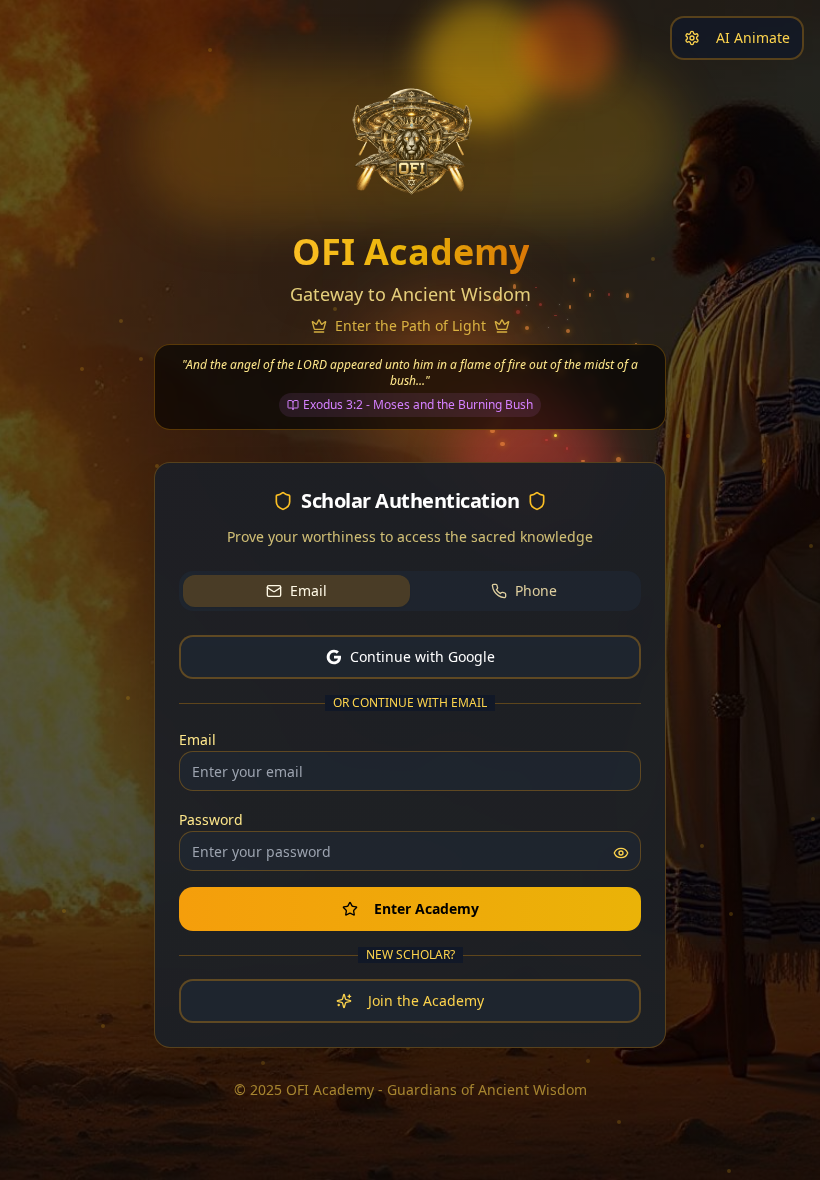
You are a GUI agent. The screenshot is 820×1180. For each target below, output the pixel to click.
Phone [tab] (536, 590)
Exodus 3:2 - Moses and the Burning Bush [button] (418, 404)
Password (211, 819)
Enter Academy (426, 908)
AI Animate (753, 37)
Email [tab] (308, 590)
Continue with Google (422, 656)
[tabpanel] (410, 829)
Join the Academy (426, 1000)
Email (197, 739)
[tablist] (410, 591)
